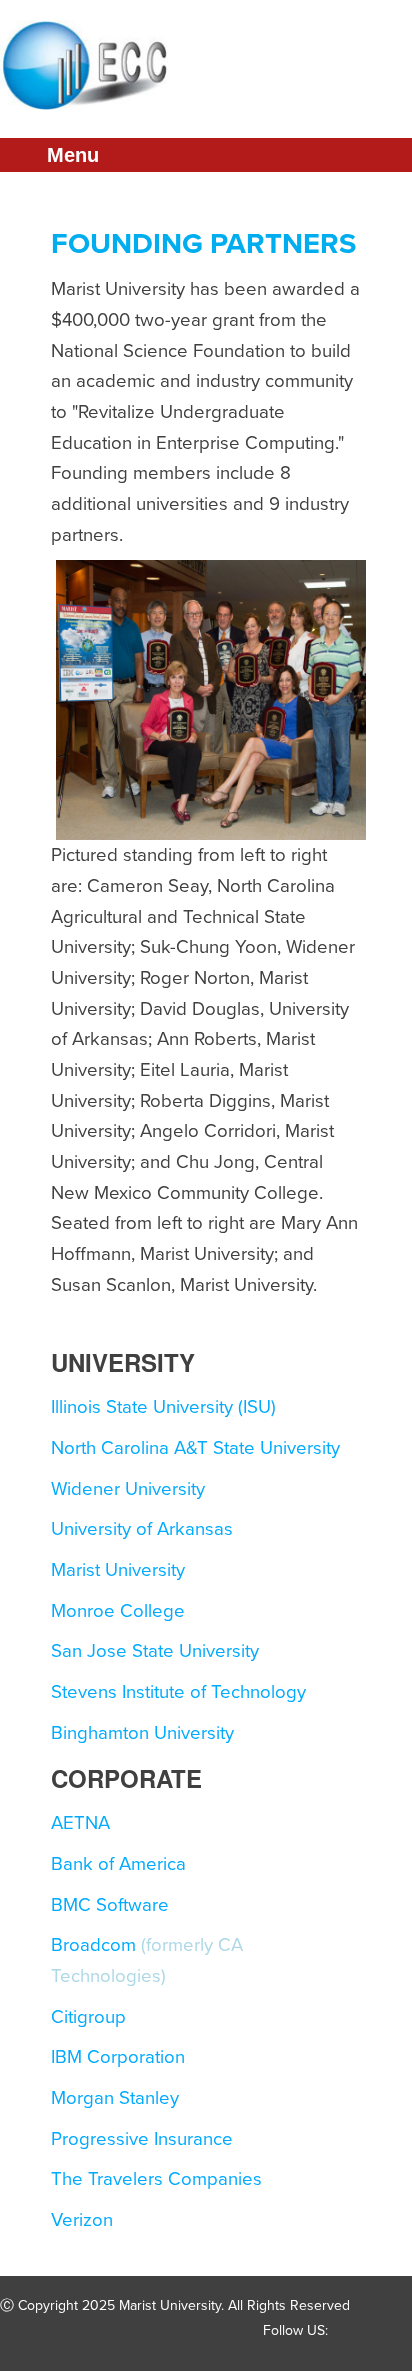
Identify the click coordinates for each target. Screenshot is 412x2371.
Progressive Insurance (142, 2139)
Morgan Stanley (115, 2098)
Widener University (128, 1489)
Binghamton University (142, 1733)
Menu (73, 155)
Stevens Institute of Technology (178, 1692)
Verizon (82, 2220)
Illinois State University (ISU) (163, 1407)
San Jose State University (155, 1651)
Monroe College (118, 1611)
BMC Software (110, 1905)
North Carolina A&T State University (195, 1448)
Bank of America (118, 1864)
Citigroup (88, 2017)
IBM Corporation (118, 2057)
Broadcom (93, 1945)
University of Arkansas (142, 1529)
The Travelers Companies (156, 2179)
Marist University (118, 1570)
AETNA (80, 1823)
